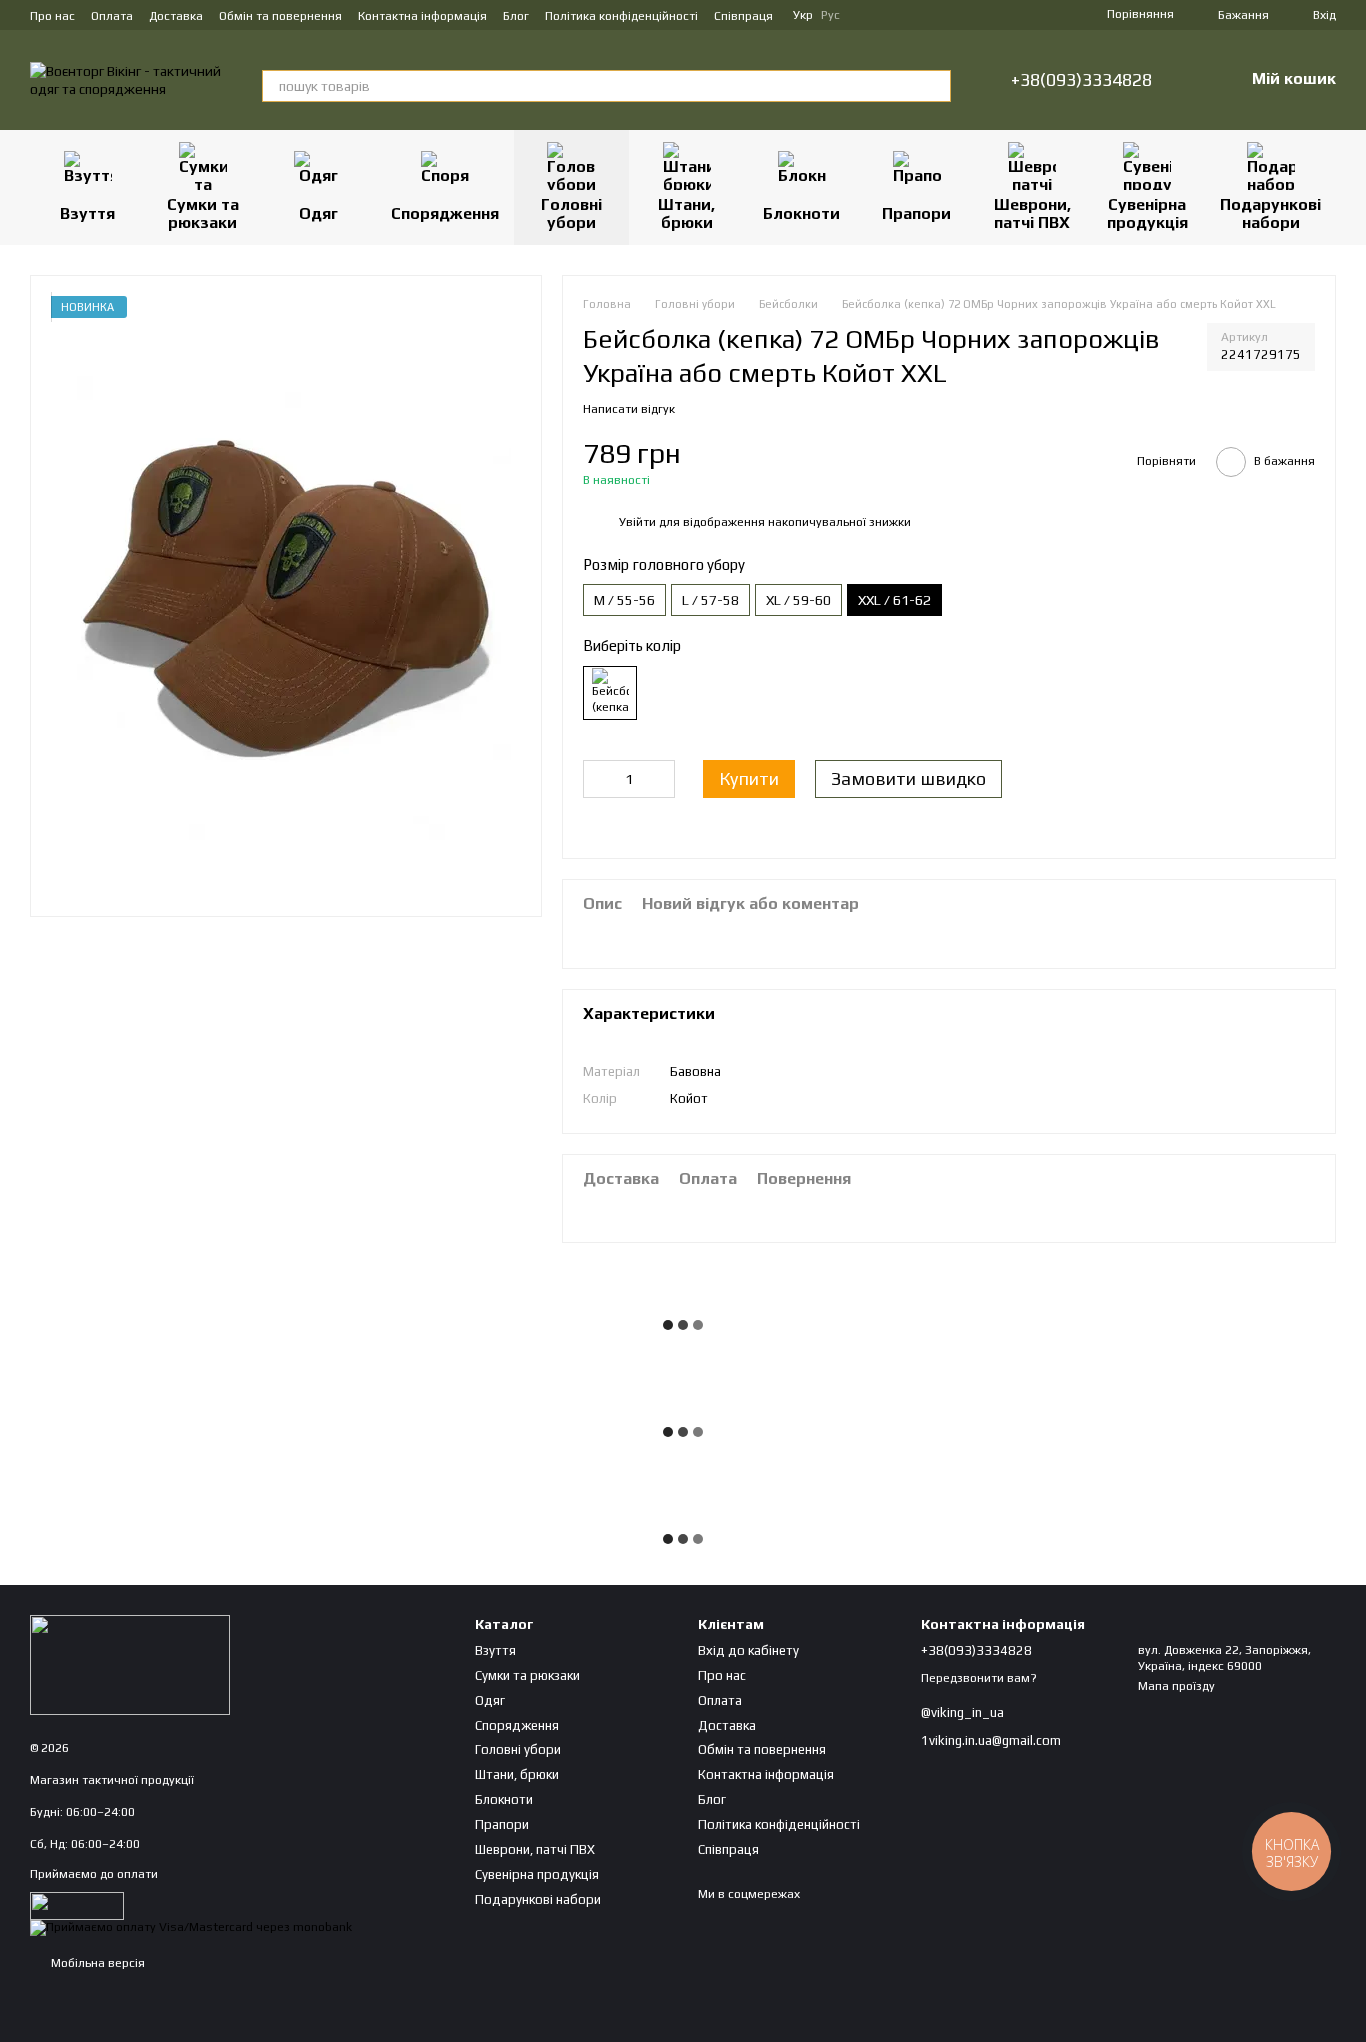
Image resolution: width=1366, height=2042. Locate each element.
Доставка (176, 16)
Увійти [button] (637, 522)
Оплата (112, 16)
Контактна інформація (422, 16)
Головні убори (571, 213)
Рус (830, 15)
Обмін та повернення (280, 16)
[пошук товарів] (935, 86)
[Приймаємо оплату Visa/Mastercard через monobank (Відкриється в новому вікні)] (191, 1927)
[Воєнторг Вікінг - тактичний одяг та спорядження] (130, 1664)
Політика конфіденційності (621, 16)
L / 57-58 (710, 600)
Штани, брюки (686, 213)
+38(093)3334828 (1081, 80)
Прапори (916, 213)
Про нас (52, 16)
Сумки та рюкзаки (203, 213)
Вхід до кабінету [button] (748, 1650)
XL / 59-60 (798, 600)
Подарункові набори (1270, 213)
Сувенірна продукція (1147, 213)
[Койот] (610, 693)
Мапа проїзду (1176, 1686)
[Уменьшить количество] (598, 779)
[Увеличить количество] (660, 779)
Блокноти (801, 213)
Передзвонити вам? (979, 1678)
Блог (516, 16)
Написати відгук (629, 409)
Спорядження (445, 213)
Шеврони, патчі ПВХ (1032, 213)
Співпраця (743, 16)
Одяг (318, 213)
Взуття (87, 213)
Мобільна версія (96, 1963)
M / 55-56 (624, 600)
